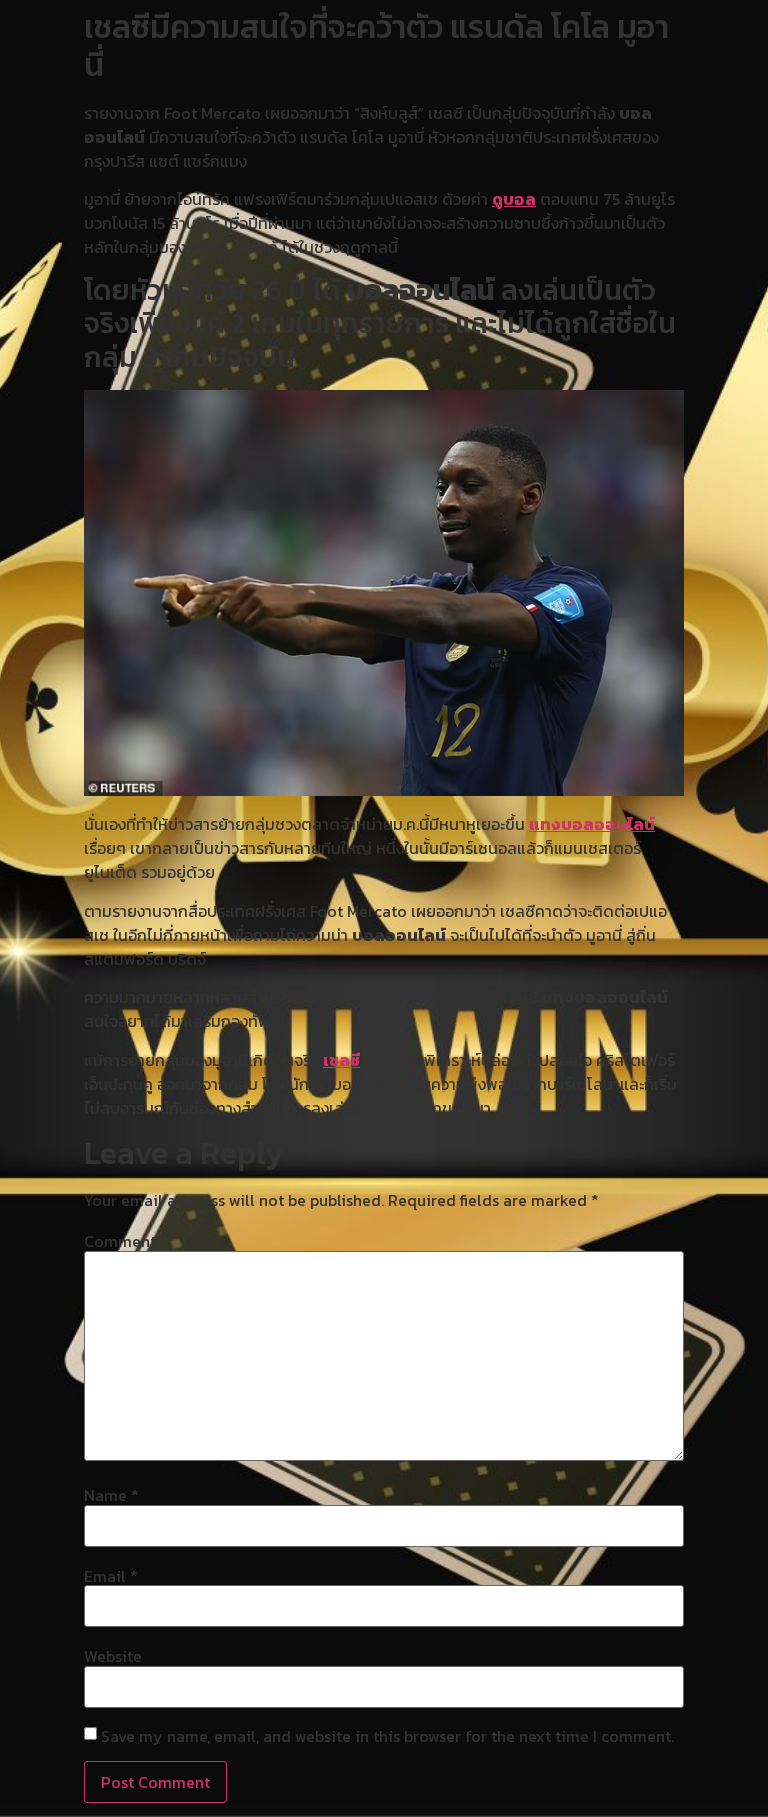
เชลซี (341, 1060)
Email (111, 1576)
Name (111, 1495)
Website (113, 1656)
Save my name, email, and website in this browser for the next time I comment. (387, 1736)
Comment (126, 1241)
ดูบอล (514, 199)
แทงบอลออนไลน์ (592, 824)
